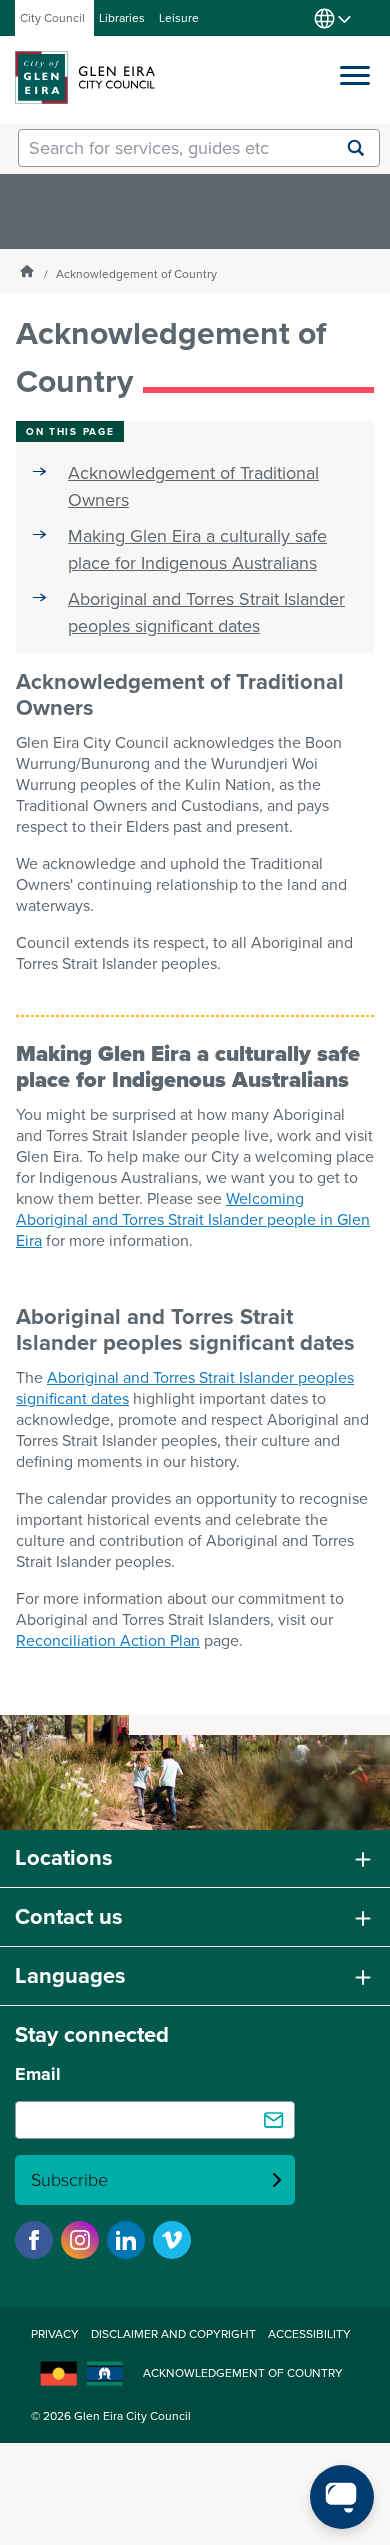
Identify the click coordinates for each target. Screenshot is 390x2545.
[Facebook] (34, 2240)
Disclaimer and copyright (173, 2334)
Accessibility (309, 2334)
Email (38, 2074)
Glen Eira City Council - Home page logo (85, 77)
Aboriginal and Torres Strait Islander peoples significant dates (206, 612)
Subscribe (69, 2180)
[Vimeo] (172, 2240)
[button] (355, 71)
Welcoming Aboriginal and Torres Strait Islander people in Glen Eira (193, 1219)
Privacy (55, 2334)
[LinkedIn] (126, 2240)
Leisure (179, 18)
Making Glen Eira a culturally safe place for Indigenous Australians (197, 549)
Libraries (122, 18)
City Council (52, 18)
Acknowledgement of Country (136, 274)
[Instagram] (80, 2240)
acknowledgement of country (243, 2373)
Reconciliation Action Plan (108, 1640)
